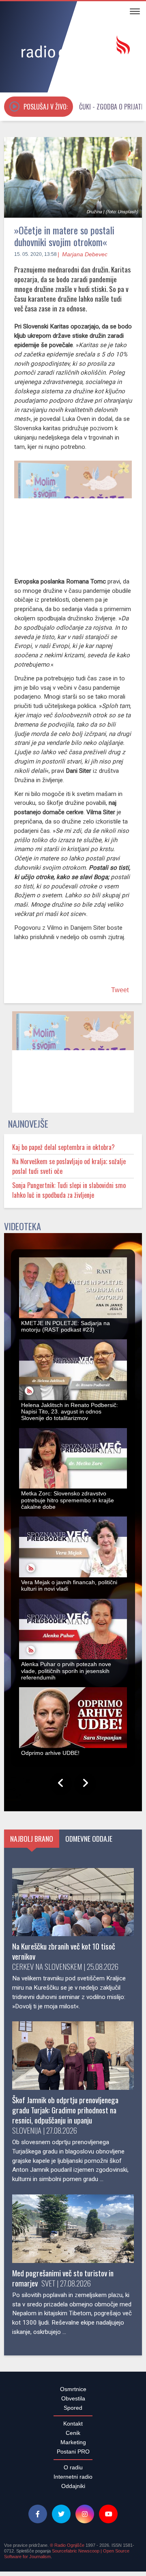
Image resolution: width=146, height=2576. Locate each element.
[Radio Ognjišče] (73, 48)
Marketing (73, 2447)
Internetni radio (73, 2481)
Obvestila (73, 2403)
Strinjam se (116, 2530)
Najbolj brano (32, 1843)
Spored (73, 2412)
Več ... (73, 2563)
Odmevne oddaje (89, 1843)
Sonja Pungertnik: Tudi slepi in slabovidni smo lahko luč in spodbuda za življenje (69, 1195)
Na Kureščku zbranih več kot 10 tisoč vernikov (64, 1956)
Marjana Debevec (85, 254)
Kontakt (73, 2428)
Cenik (73, 2437)
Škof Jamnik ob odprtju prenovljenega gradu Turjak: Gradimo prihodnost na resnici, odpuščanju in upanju (65, 2114)
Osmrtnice (73, 2394)
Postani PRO (73, 2456)
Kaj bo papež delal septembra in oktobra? (63, 1152)
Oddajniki (73, 2490)
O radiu (73, 2472)
